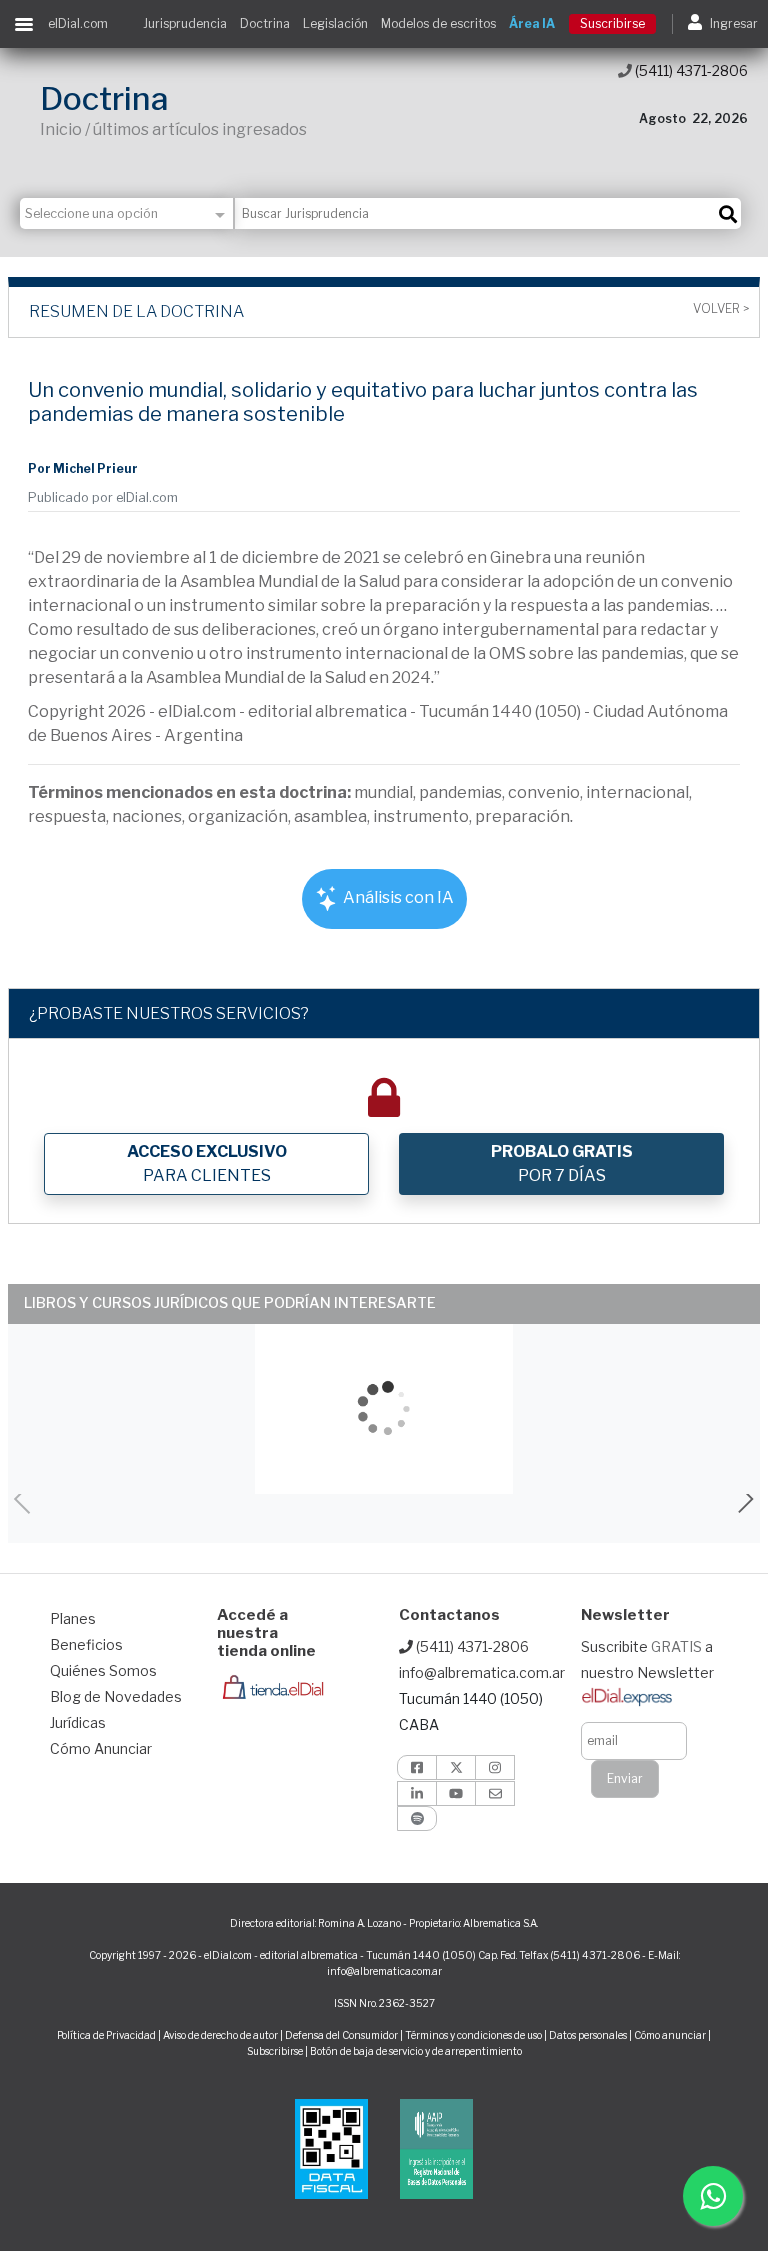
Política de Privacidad (106, 2035)
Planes (73, 1618)
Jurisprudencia (185, 23)
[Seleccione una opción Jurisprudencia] (127, 213)
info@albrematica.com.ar (482, 1672)
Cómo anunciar (670, 2035)
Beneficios (86, 1644)
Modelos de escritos (438, 23)
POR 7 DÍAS (562, 1163)
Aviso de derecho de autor (220, 2035)
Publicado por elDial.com (103, 497)
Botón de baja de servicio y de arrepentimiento (416, 2051)
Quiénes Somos (103, 1670)
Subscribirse (276, 2051)
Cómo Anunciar (101, 1748)
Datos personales (588, 2035)
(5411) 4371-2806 (690, 70)
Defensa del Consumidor (341, 2035)
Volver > (721, 309)
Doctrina (265, 23)
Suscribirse (612, 23)
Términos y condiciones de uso (473, 2035)
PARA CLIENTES (207, 1163)
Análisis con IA (397, 897)
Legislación (335, 23)
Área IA (532, 23)
